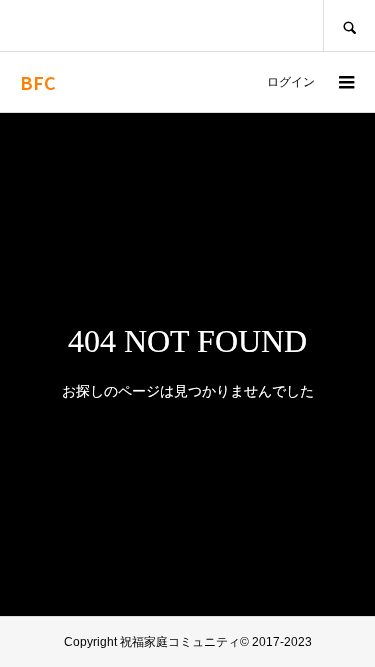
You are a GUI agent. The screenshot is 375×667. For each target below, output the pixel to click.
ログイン (291, 82)
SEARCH (349, 25)
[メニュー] (345, 82)
